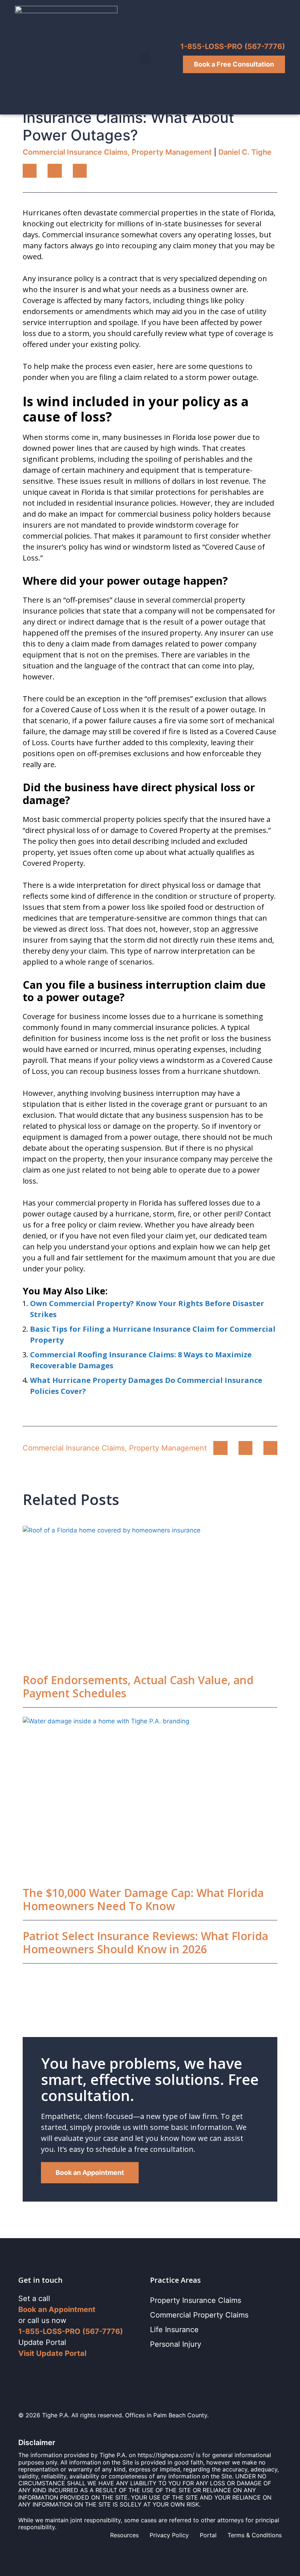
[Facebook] (23, 2371)
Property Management (172, 152)
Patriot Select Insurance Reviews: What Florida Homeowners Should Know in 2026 (145, 1943)
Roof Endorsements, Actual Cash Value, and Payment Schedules (138, 1687)
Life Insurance (174, 2330)
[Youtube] (67, 2371)
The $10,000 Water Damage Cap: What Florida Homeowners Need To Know (143, 1899)
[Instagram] (52, 2371)
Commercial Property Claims (199, 2315)
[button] (145, 57)
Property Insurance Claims (196, 2300)
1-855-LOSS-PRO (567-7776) (233, 46)
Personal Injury (176, 2344)
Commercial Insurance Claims (75, 152)
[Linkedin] (37, 2371)
